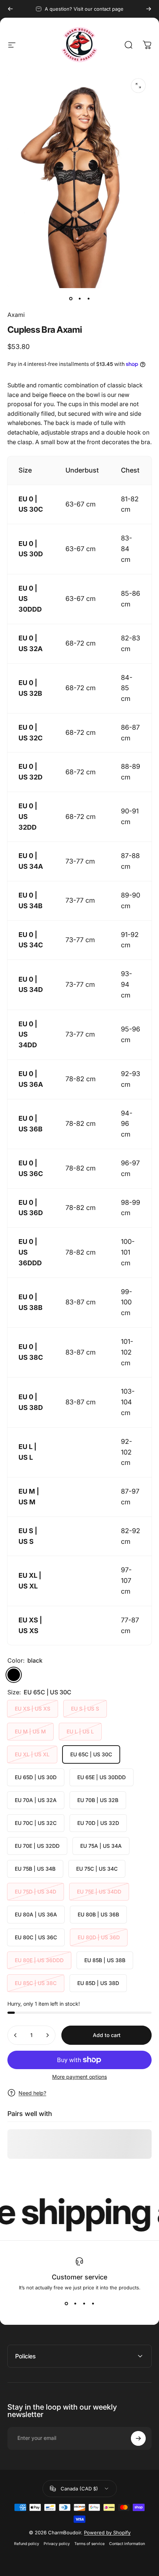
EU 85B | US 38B (105, 1960)
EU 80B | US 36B (98, 1914)
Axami (16, 315)
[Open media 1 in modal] (138, 86)
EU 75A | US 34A (101, 1846)
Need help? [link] (32, 2093)
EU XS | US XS (33, 1709)
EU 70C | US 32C (36, 1823)
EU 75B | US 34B (35, 1869)
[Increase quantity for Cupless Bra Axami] (47, 2035)
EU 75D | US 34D (35, 1892)
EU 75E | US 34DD (99, 1892)
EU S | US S (85, 1709)
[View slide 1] (66, 2304)
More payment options (79, 2077)
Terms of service (89, 2544)
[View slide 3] (84, 2304)
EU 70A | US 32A (36, 1800)
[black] (14, 1675)
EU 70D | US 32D (98, 1823)
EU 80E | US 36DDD (39, 1960)
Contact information (127, 2544)
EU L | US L (80, 1731)
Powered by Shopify (107, 2532)
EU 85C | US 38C (36, 1983)
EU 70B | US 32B (98, 1800)
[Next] (149, 9)
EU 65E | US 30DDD (102, 1777)
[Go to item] (71, 298)
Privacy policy (57, 2544)
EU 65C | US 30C (91, 1754)
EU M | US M (30, 1731)
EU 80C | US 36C (36, 1937)
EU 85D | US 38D (98, 1983)
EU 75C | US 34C (97, 1869)
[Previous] (10, 9)
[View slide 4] (93, 2304)
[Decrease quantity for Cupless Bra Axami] (16, 2035)
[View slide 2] (75, 2304)
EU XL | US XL (32, 1754)
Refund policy (27, 2544)
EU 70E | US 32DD (37, 1846)
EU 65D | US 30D (36, 1777)
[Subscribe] (138, 2438)
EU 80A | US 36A (36, 1914)
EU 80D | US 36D (99, 1937)
